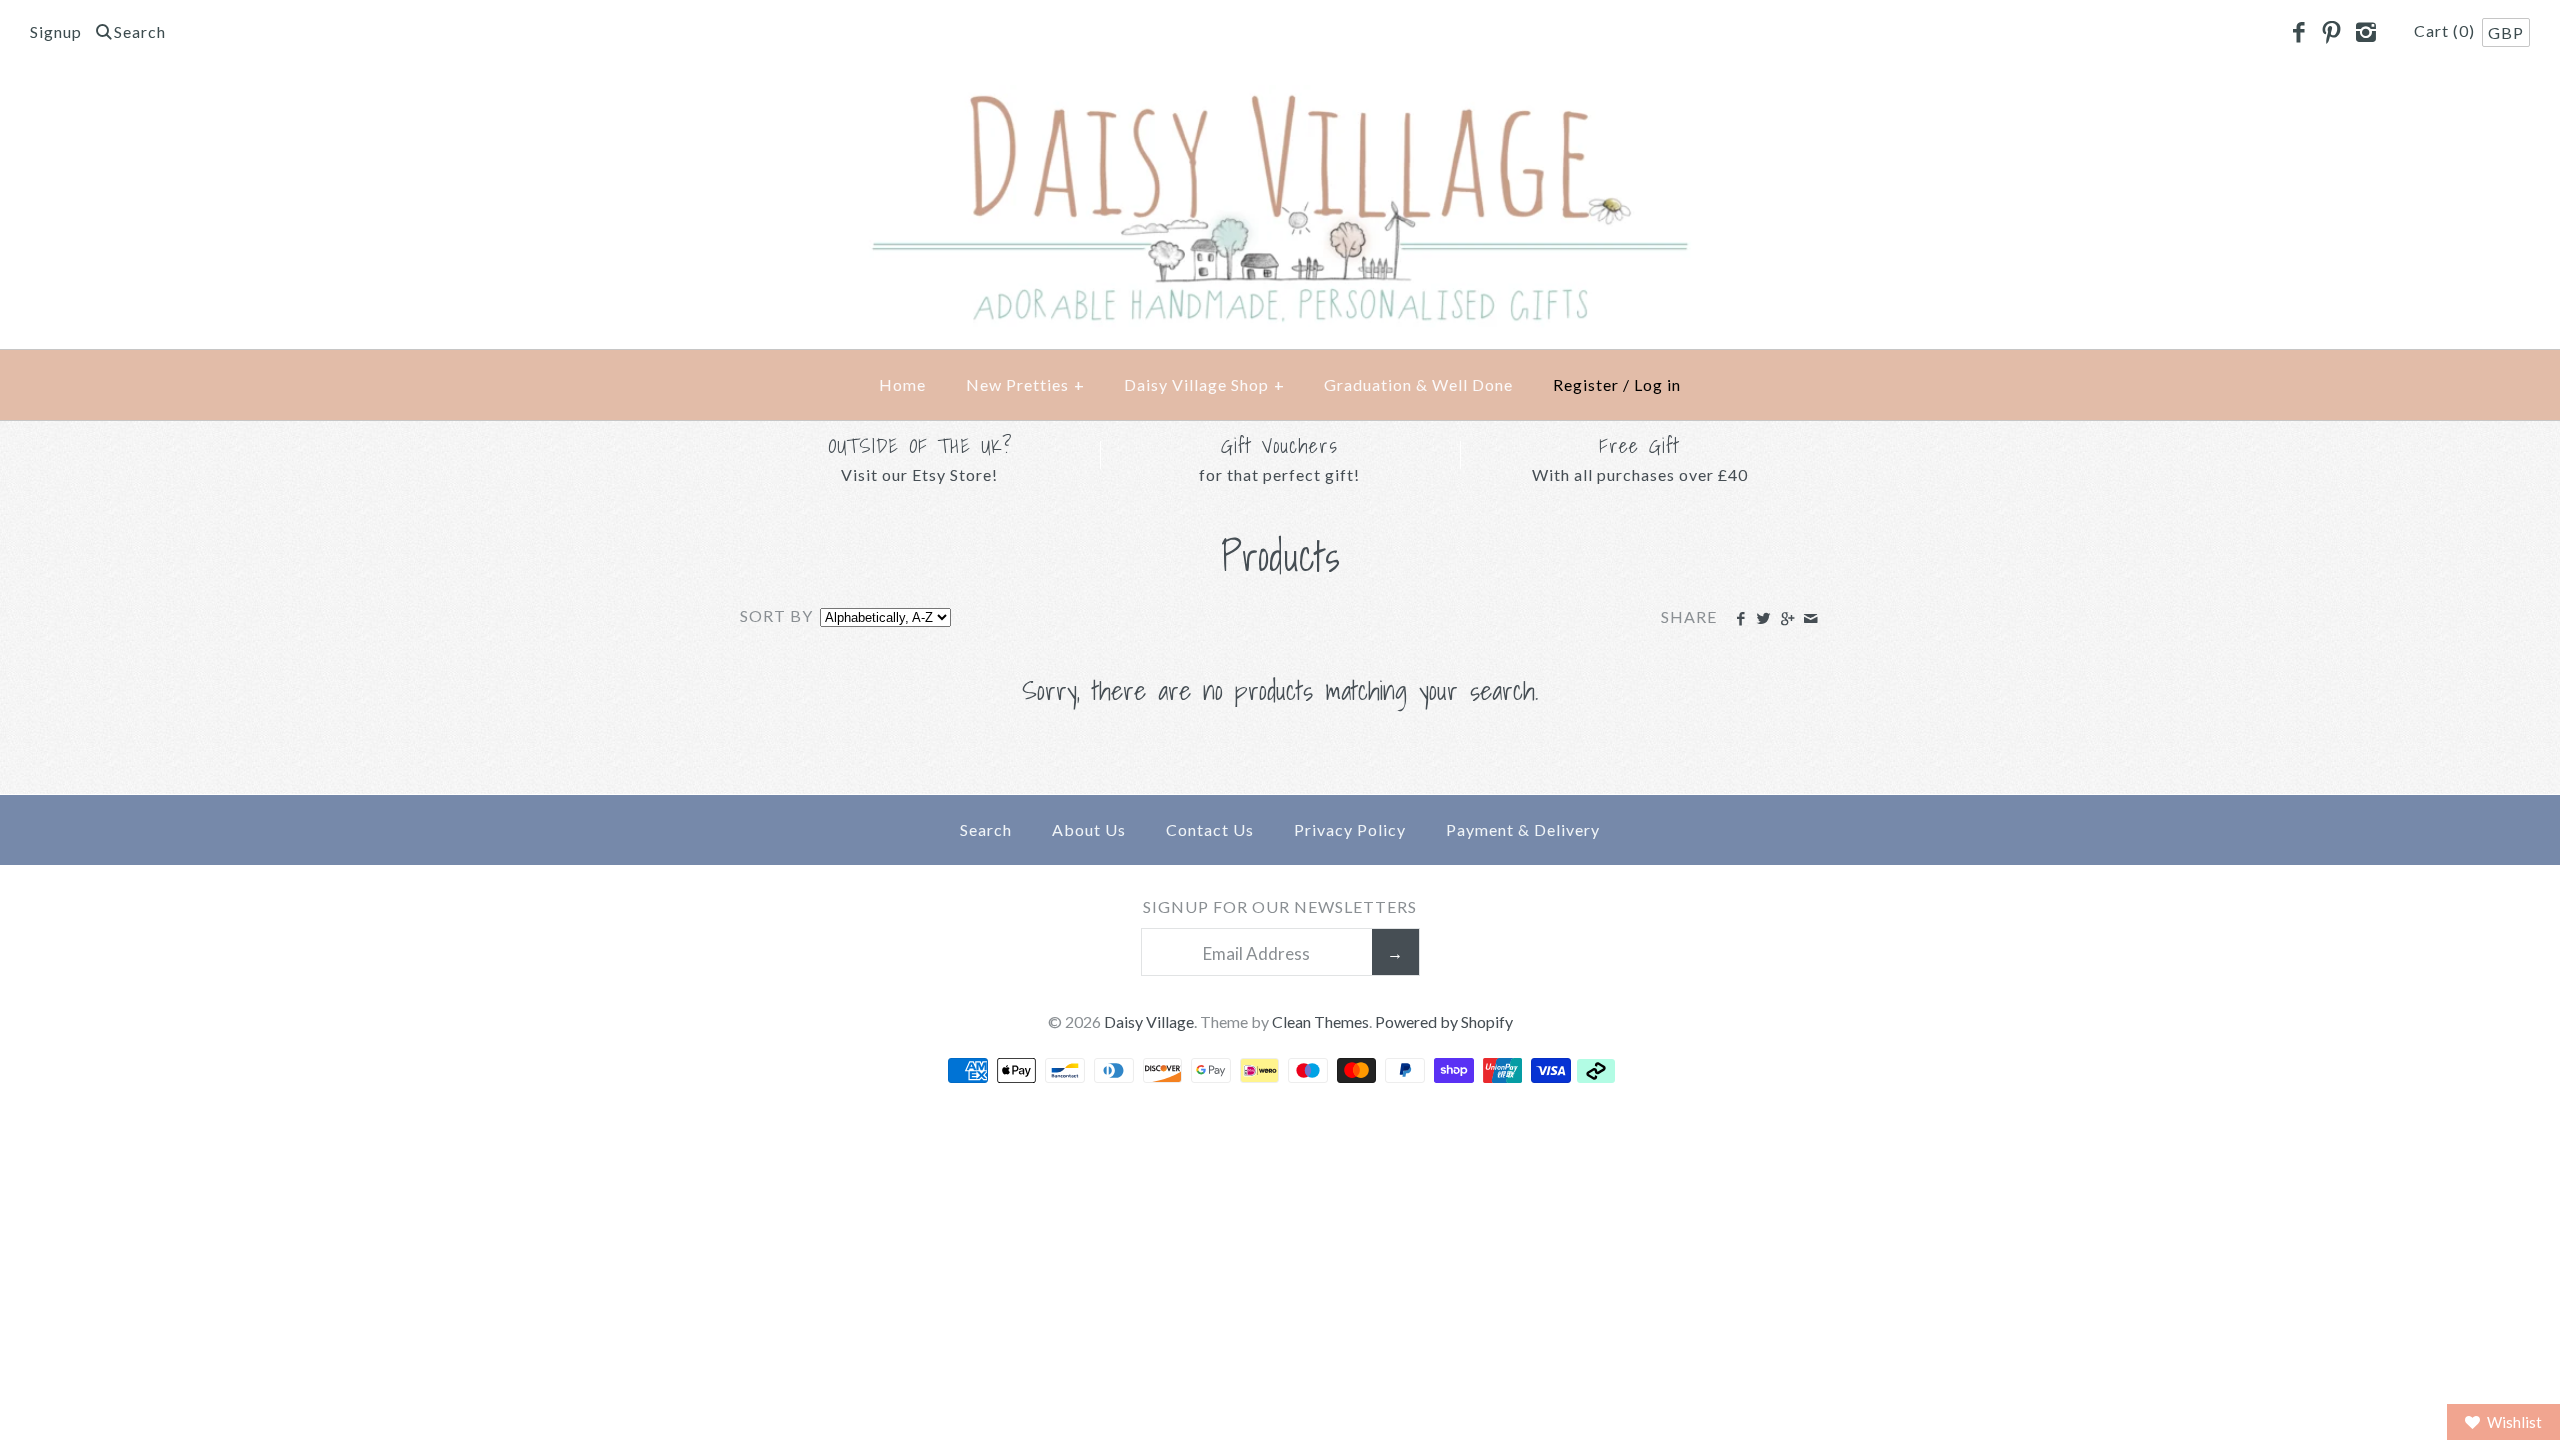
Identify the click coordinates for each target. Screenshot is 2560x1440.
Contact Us (1210, 829)
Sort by (776, 615)
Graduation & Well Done (1418, 384)
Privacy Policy (1350, 829)
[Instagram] (2365, 33)
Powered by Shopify (1444, 1021)
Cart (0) (2446, 30)
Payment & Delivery (1523, 829)
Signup (56, 31)
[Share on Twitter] (1763, 619)
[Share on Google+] (1786, 619)
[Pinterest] (2332, 33)
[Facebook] (2298, 33)
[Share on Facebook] (1740, 619)
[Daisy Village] (1280, 101)
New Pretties (1025, 384)
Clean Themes (1320, 1021)
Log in (1657, 384)
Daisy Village (1149, 1021)
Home (902, 384)
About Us (1089, 829)
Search (986, 829)
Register (1586, 384)
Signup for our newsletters (1280, 906)
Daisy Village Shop (1204, 384)
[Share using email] (1810, 619)
